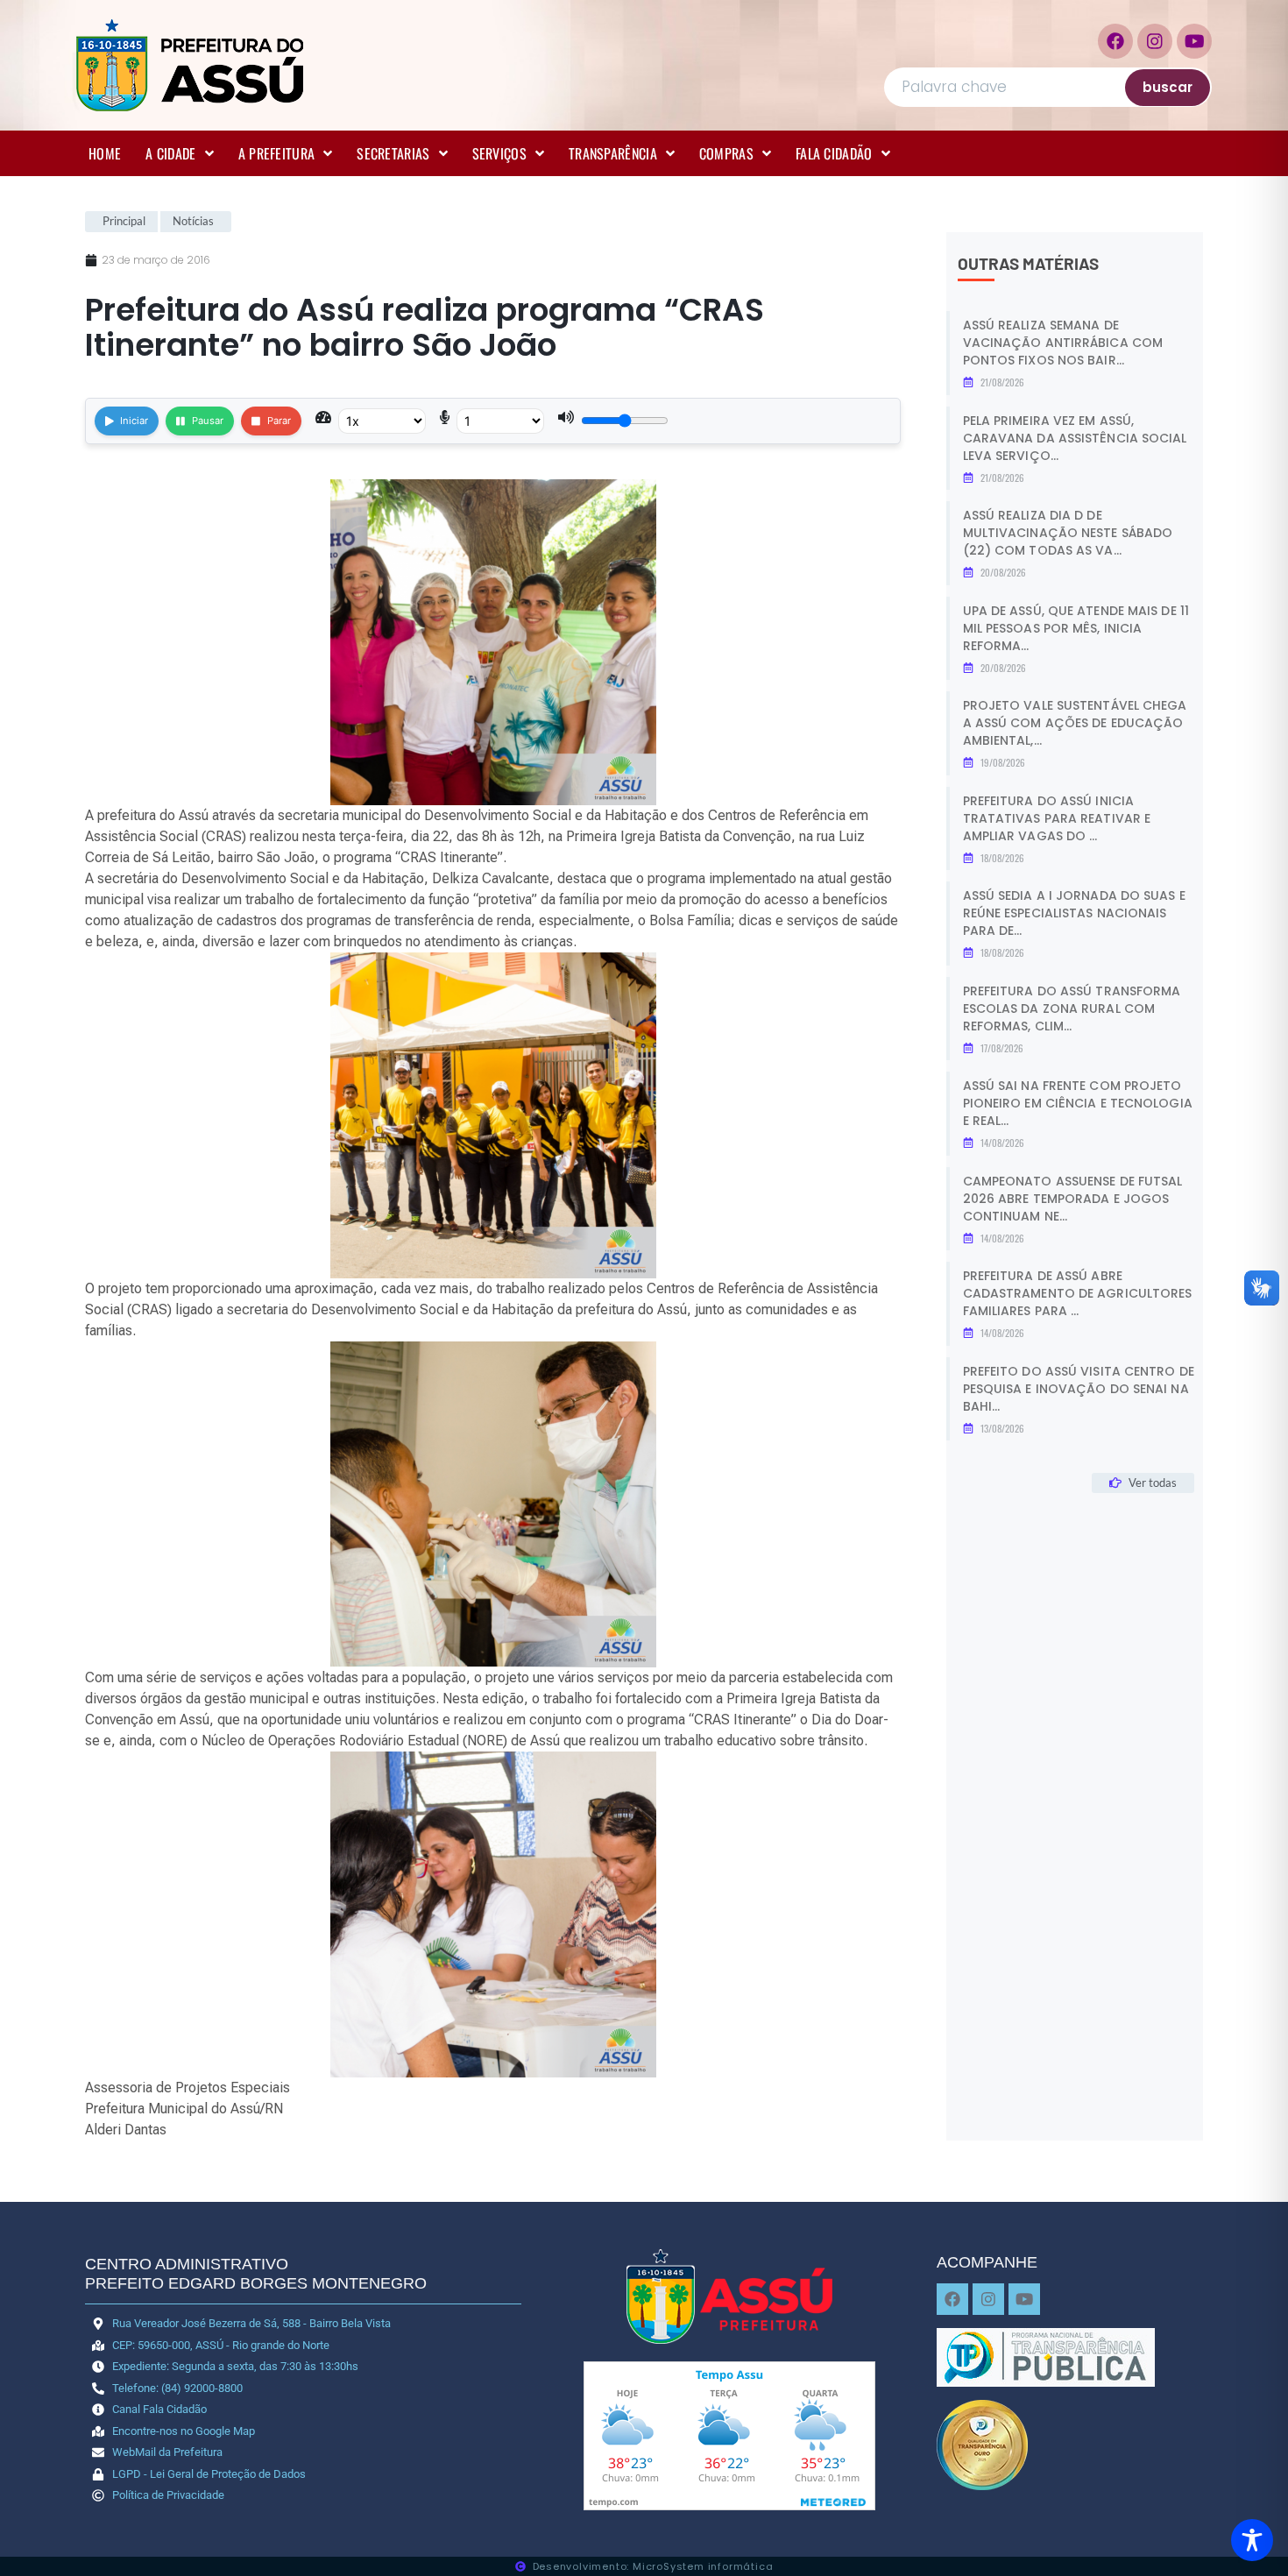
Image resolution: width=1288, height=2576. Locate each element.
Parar (279, 421)
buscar (1168, 87)
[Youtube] (1194, 41)
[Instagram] (1155, 41)
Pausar (208, 421)
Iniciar (134, 421)
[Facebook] (1115, 41)
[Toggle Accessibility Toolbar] (1252, 2540)
